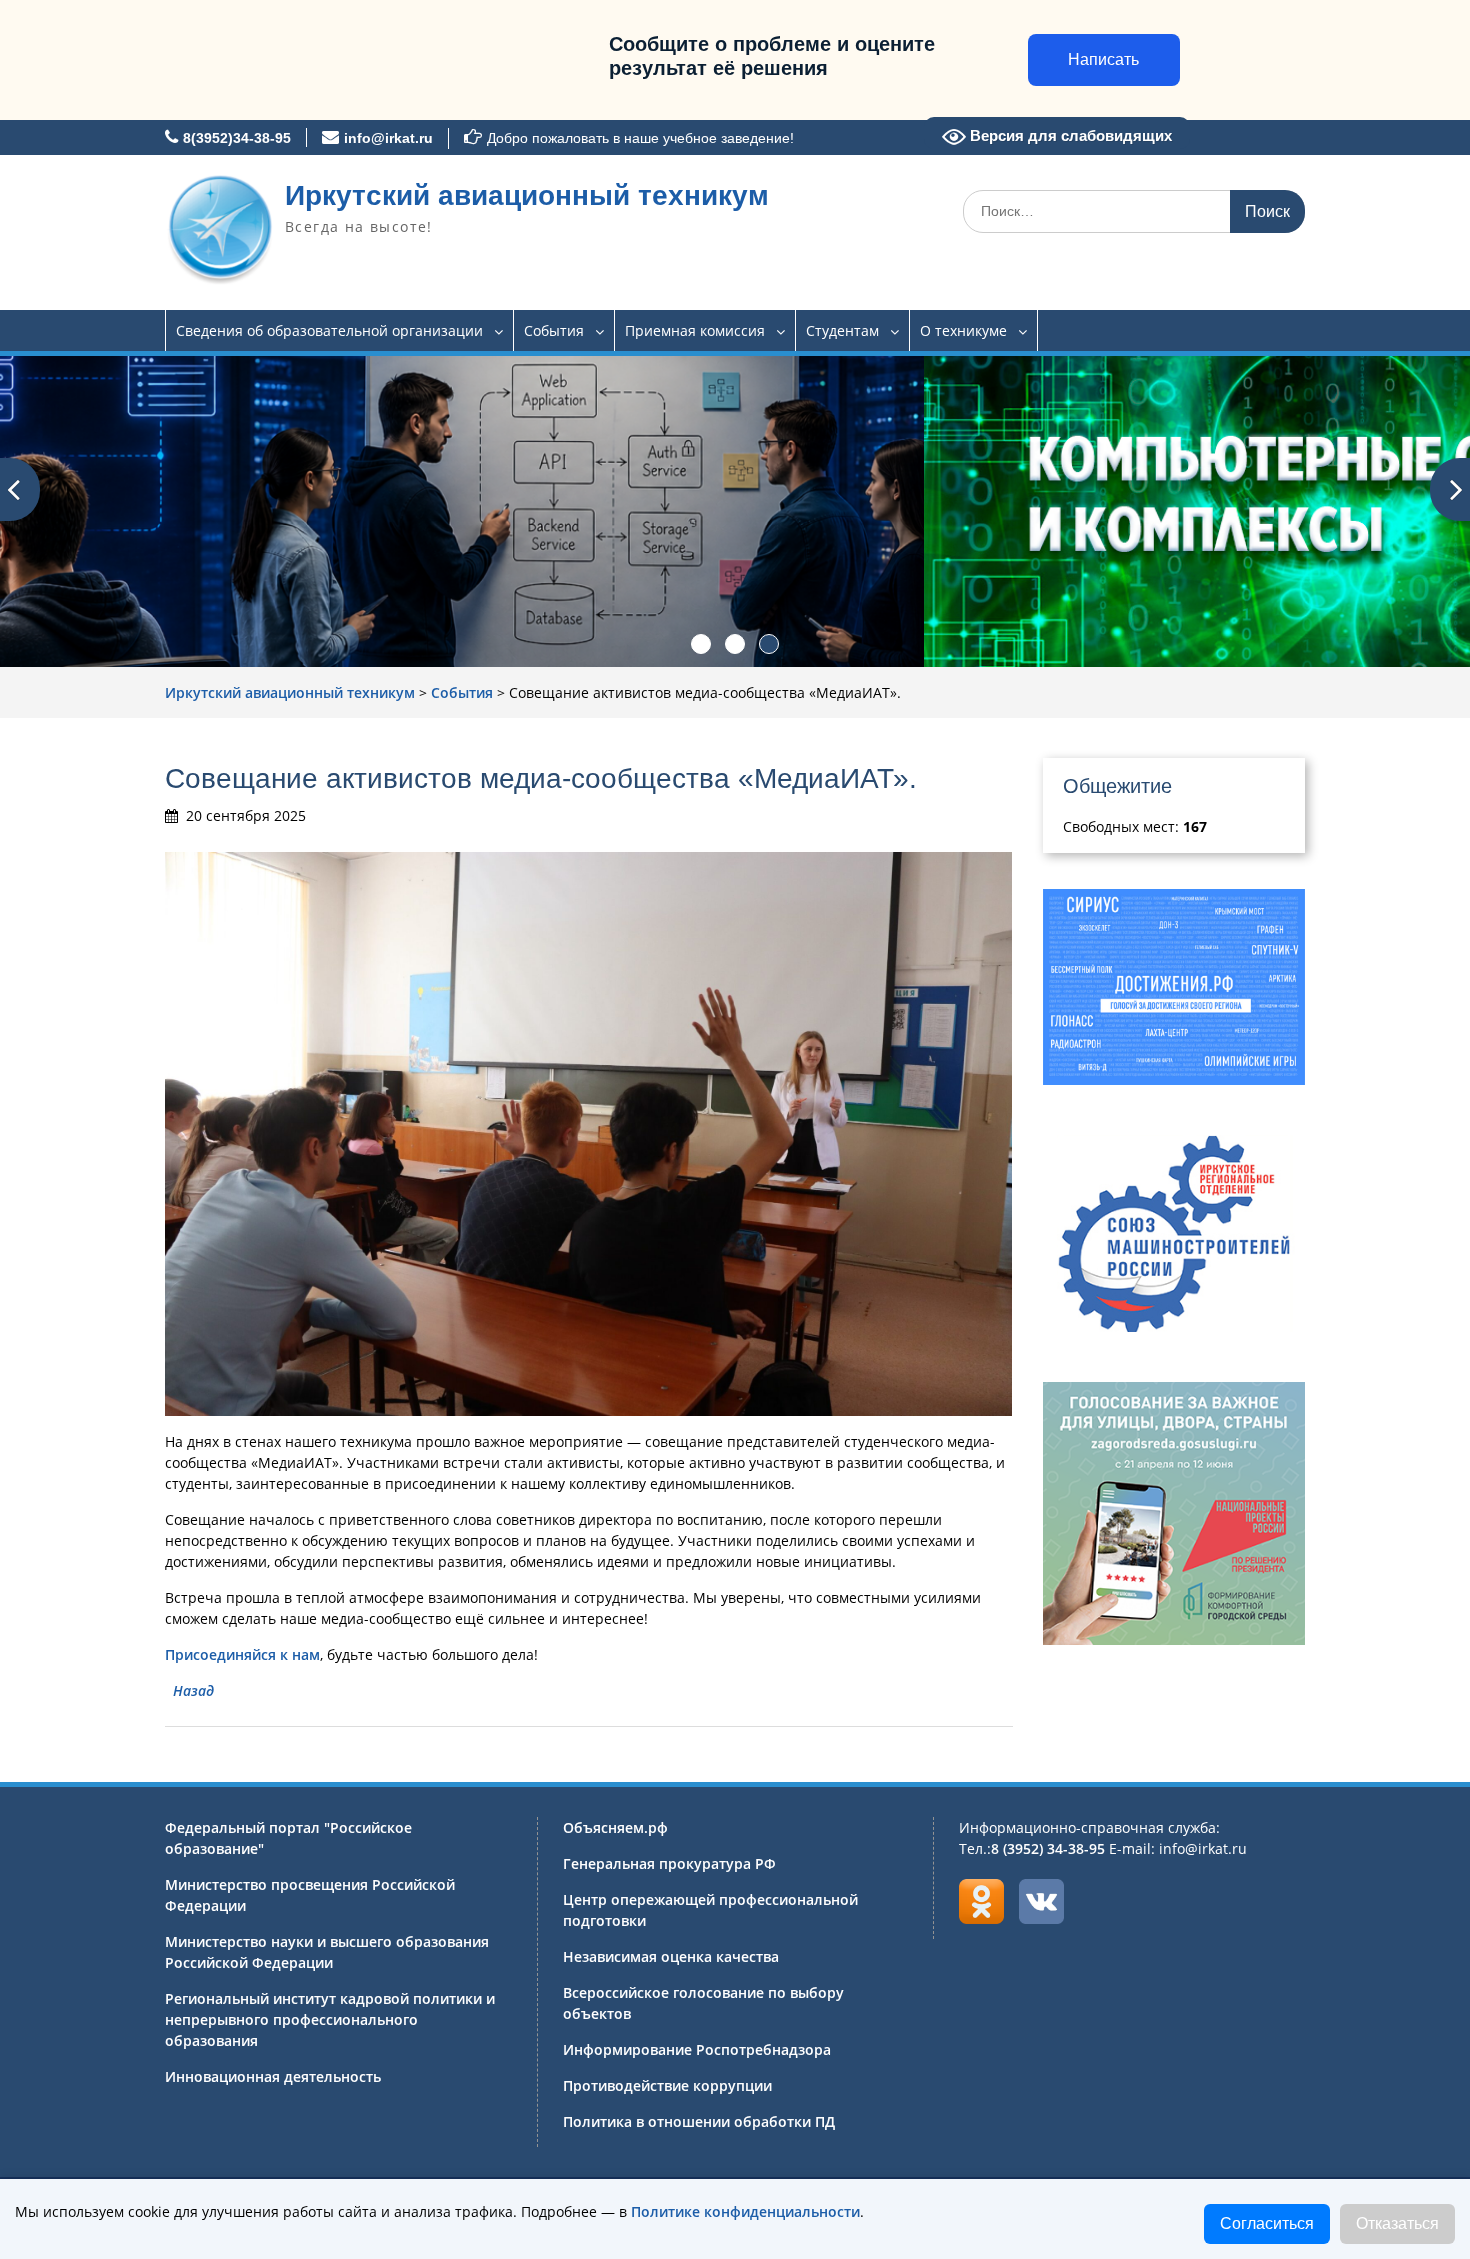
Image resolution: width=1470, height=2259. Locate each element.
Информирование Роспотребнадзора (697, 2049)
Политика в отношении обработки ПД (699, 2121)
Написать (1103, 59)
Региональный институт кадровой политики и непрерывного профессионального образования (330, 2019)
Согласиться (1267, 2223)
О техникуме (963, 330)
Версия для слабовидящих (1069, 135)
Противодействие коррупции (667, 2085)
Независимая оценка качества (671, 1956)
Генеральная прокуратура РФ (669, 1863)
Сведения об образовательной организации (329, 330)
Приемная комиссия (695, 330)
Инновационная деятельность (273, 2076)
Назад (193, 1690)
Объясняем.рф (615, 1827)
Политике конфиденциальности (745, 2211)
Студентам (842, 330)
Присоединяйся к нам (242, 1654)
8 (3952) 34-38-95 (1048, 1848)
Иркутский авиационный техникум (527, 195)
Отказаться (1397, 2223)
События (554, 330)
